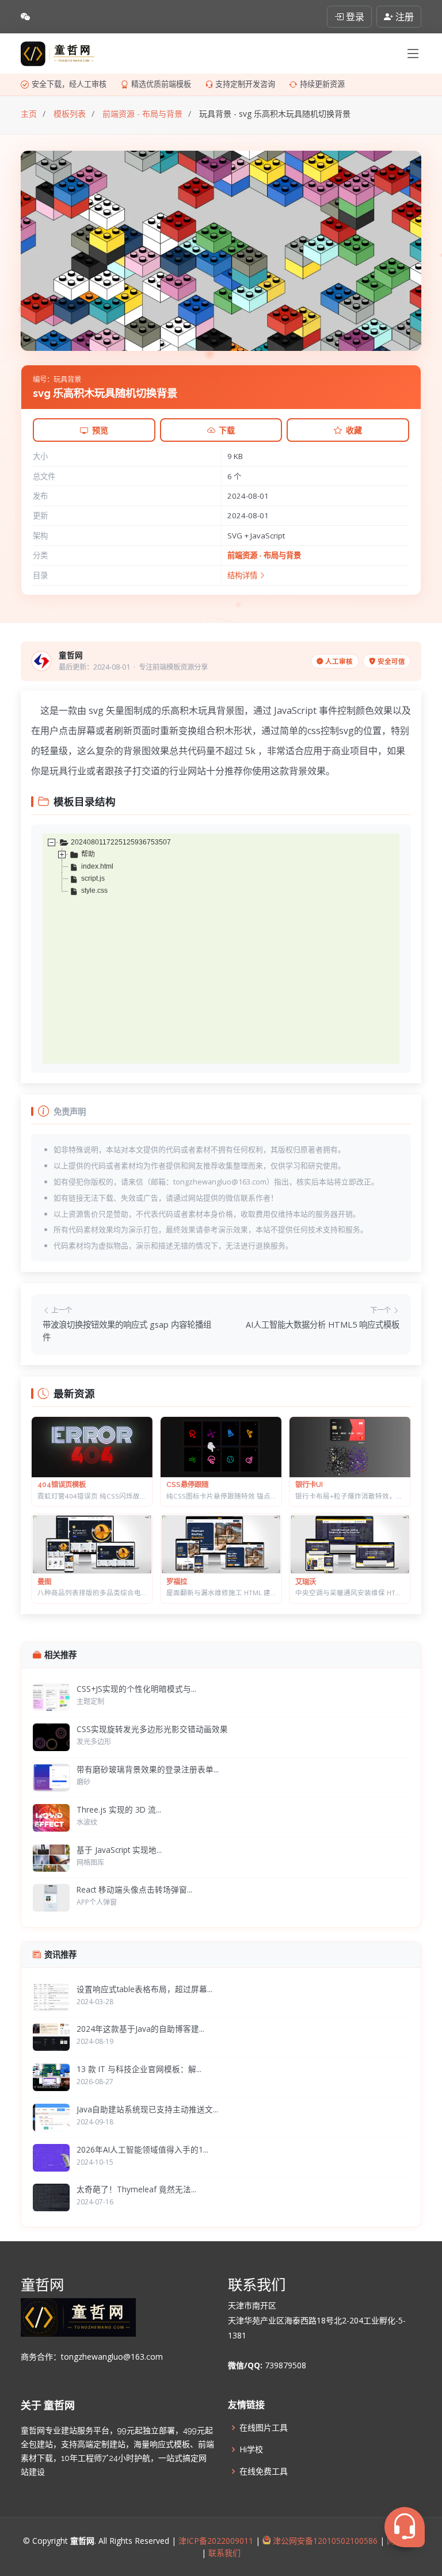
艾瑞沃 (306, 1582)
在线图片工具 (264, 2428)
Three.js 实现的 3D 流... (119, 1809)
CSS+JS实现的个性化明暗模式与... (136, 1689)
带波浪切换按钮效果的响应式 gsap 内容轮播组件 (127, 1331)
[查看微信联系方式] (25, 17)
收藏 (354, 430)
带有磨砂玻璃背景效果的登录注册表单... (148, 1769)
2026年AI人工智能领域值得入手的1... (142, 2149)
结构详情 (243, 575)
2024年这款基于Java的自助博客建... (140, 2029)
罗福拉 (177, 1582)
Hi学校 (251, 2449)
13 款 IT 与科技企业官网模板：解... (139, 2069)
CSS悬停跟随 (187, 1484)
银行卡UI (309, 1484)
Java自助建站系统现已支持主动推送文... (147, 2109)
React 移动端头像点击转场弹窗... (134, 1889)
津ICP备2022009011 (216, 2541)
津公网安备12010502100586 (324, 2541)
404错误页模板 (62, 1484)
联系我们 (223, 2553)
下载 (227, 430)
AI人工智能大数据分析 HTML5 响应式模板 (323, 1325)
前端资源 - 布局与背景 (264, 555)
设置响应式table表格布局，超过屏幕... (144, 1989)
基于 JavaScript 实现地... (119, 1850)
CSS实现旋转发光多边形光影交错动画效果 (152, 1729)
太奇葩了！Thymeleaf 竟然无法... (136, 2189)
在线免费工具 (264, 2471)
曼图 (44, 1582)
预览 (100, 430)
